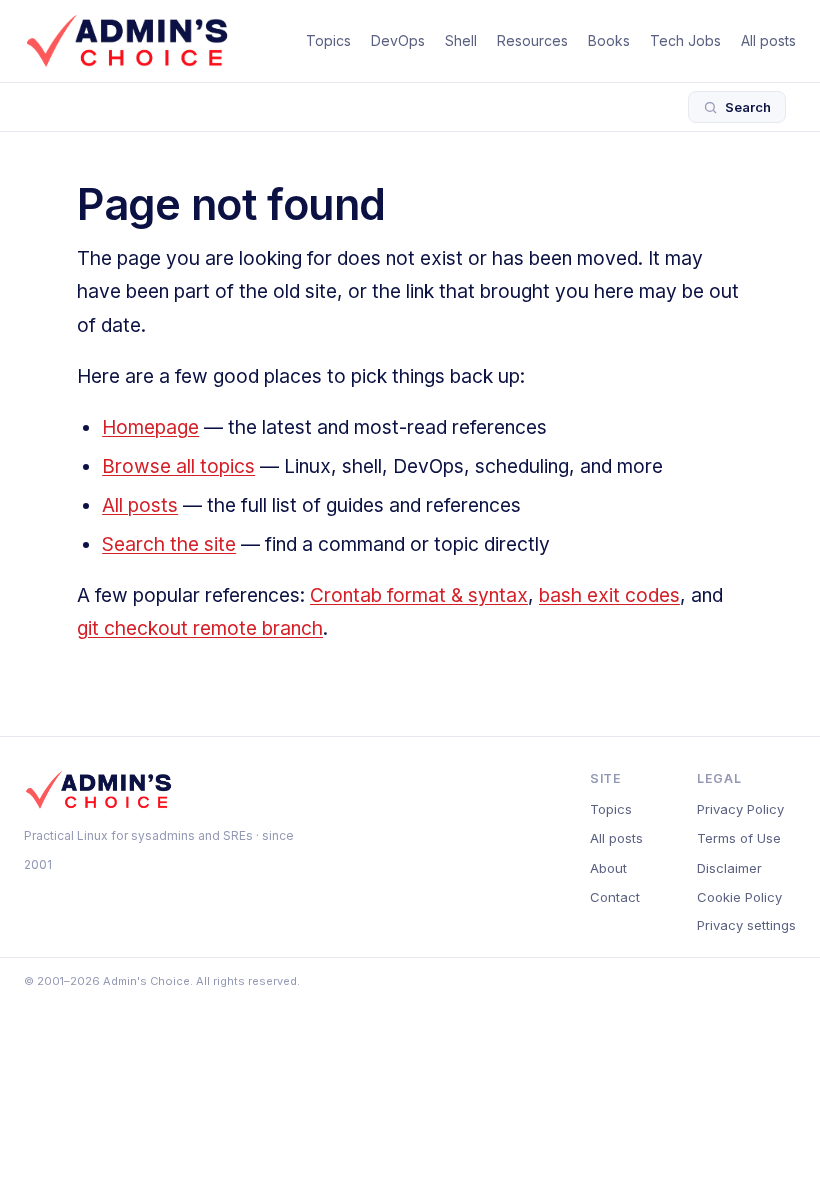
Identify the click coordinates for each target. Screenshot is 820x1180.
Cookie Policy (739, 897)
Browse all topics (178, 466)
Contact (615, 897)
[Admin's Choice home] (127, 41)
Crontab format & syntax (419, 595)
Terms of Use (739, 838)
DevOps (398, 40)
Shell (461, 40)
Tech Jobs (685, 40)
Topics (328, 40)
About (608, 868)
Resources (532, 40)
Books (609, 40)
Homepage (150, 427)
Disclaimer (729, 868)
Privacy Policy (740, 809)
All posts (768, 40)
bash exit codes (609, 595)
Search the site (169, 544)
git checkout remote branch (200, 628)
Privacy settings (746, 925)
